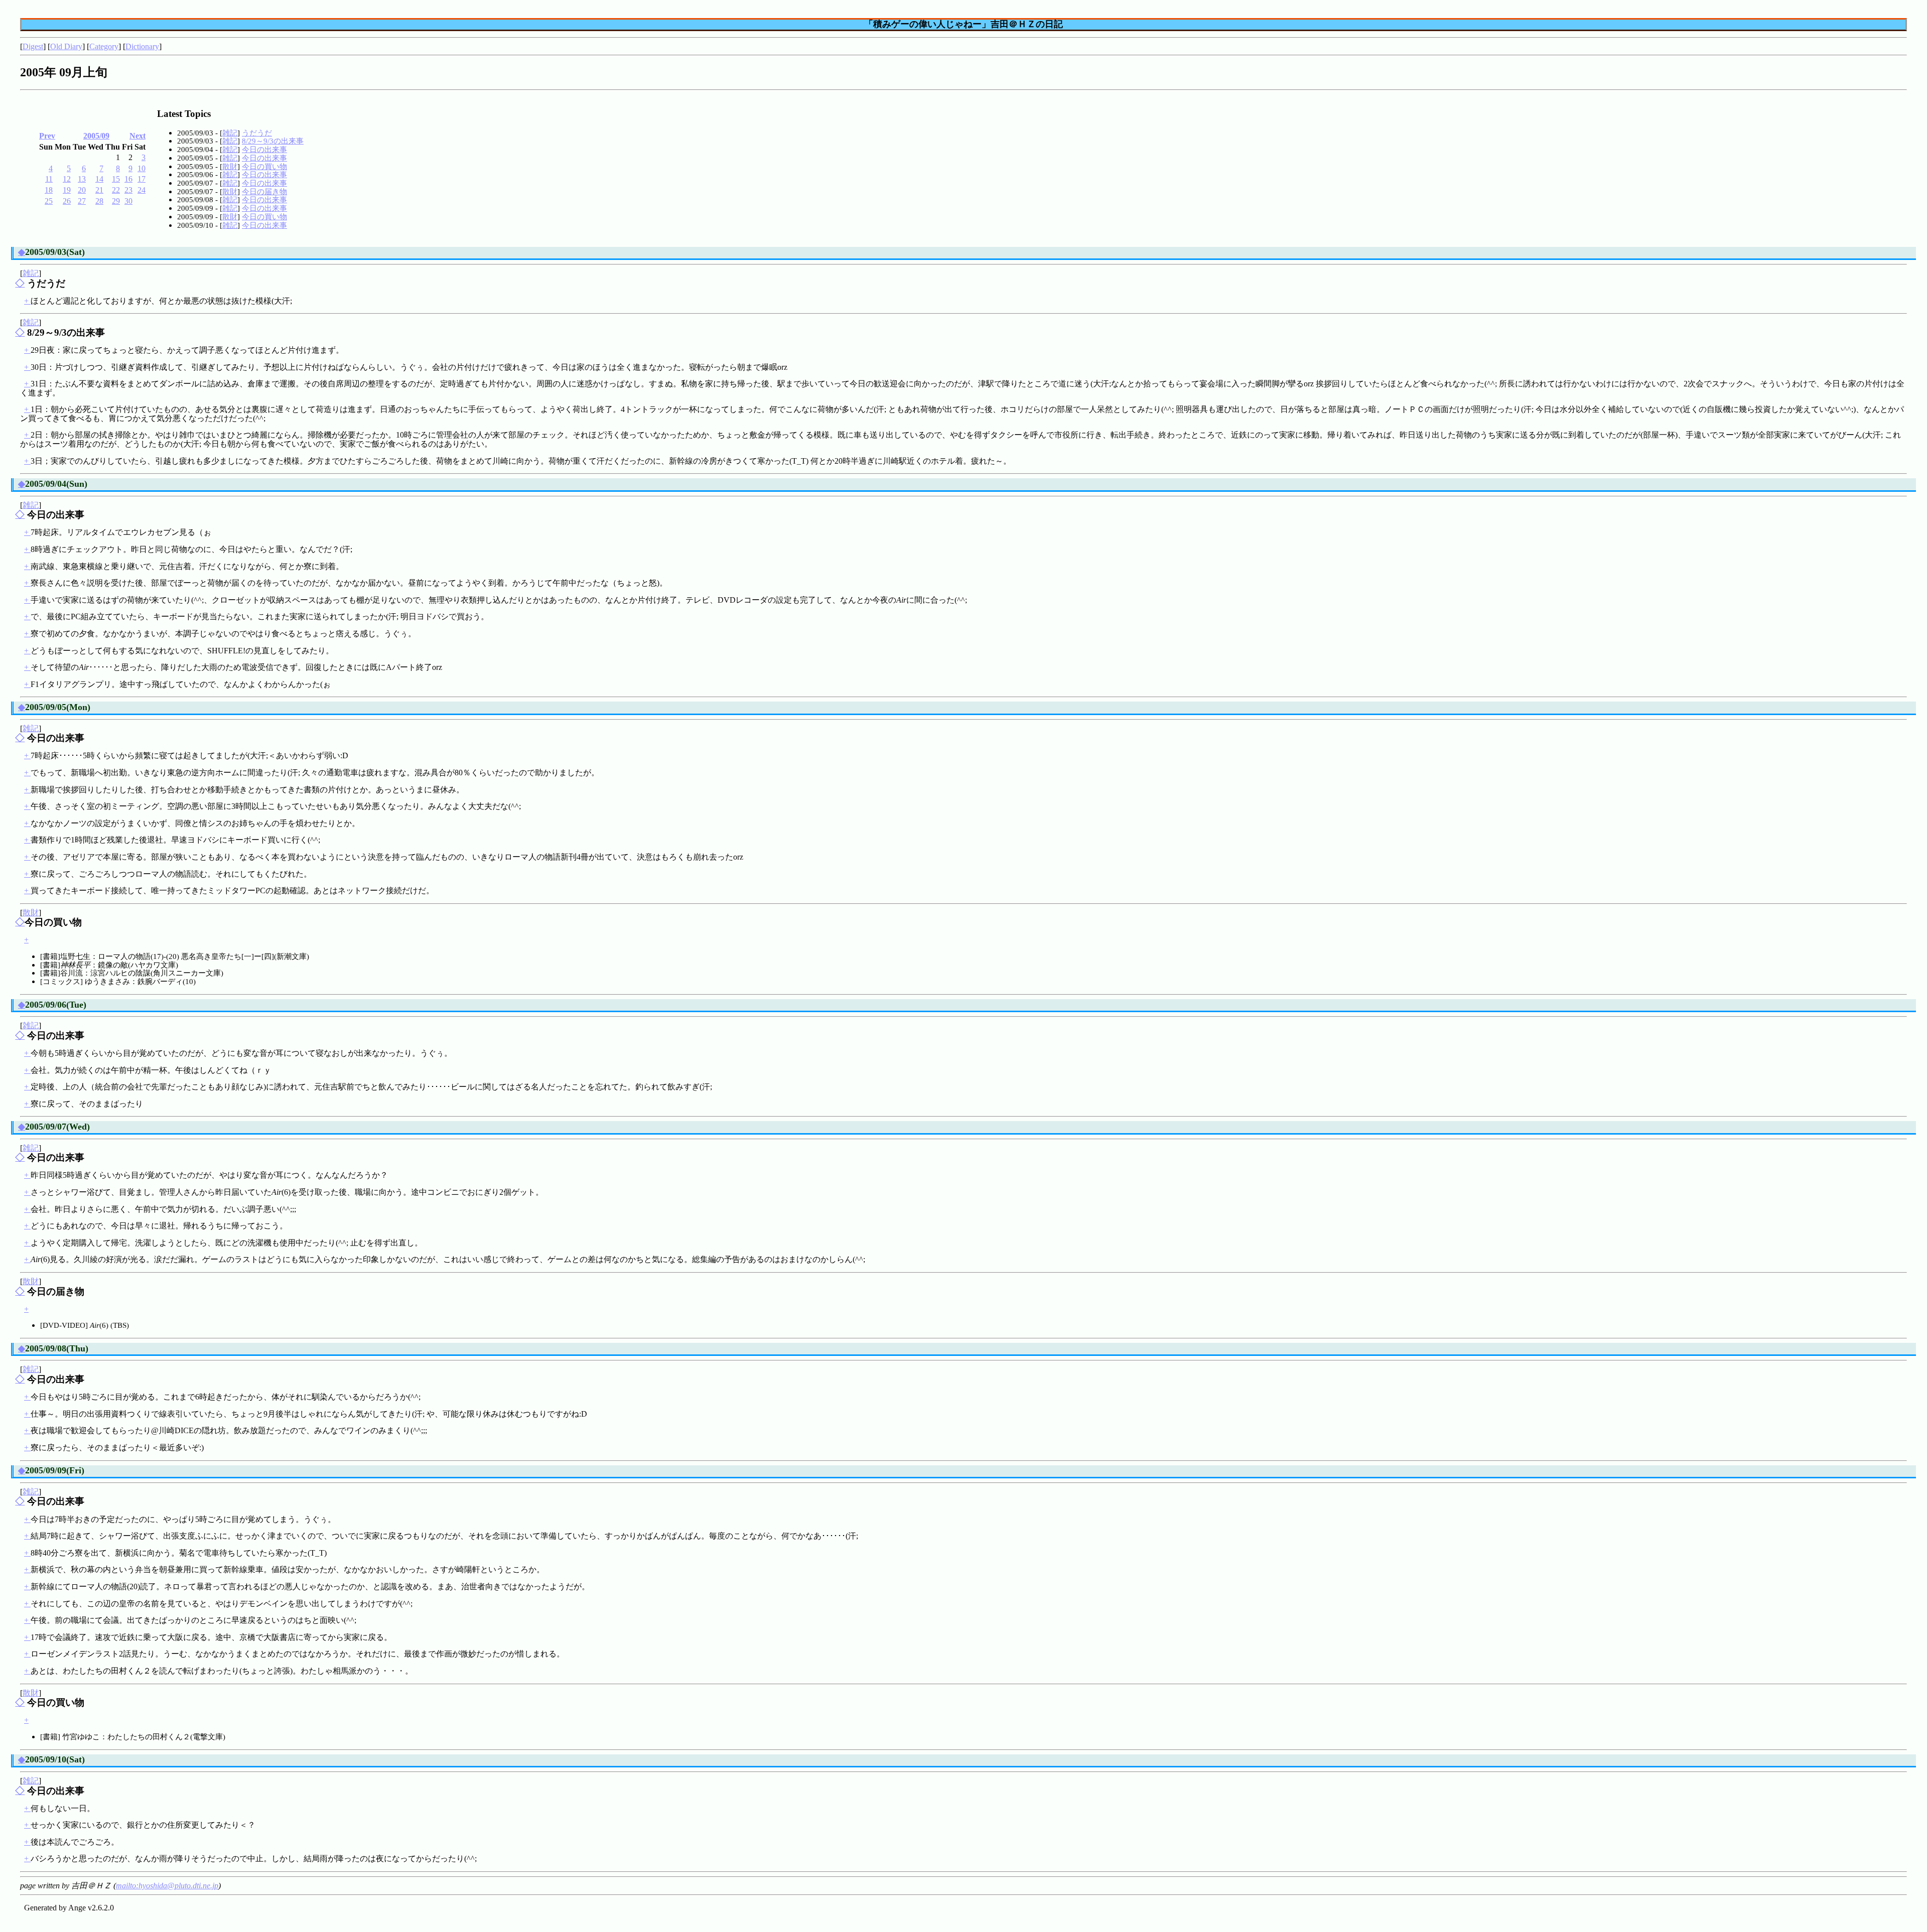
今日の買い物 (264, 166)
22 (116, 190)
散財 (230, 166)
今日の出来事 (264, 149)
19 (67, 190)
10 (142, 168)
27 (82, 201)
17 (142, 179)
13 (82, 179)
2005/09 (96, 136)
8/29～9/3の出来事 (273, 141)
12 (67, 179)
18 (49, 190)
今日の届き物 (264, 191)
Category (104, 46)
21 (99, 190)
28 (99, 201)
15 (116, 179)
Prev (47, 136)
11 (49, 179)
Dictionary (142, 46)
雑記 (230, 133)
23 (128, 190)
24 (142, 190)
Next (137, 136)
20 (82, 190)
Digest (33, 46)
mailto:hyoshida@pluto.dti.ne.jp (167, 1886)
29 (116, 201)
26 (67, 201)
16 (128, 179)
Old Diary (66, 46)
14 (99, 179)
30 (128, 201)
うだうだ (257, 133)
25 (49, 201)
